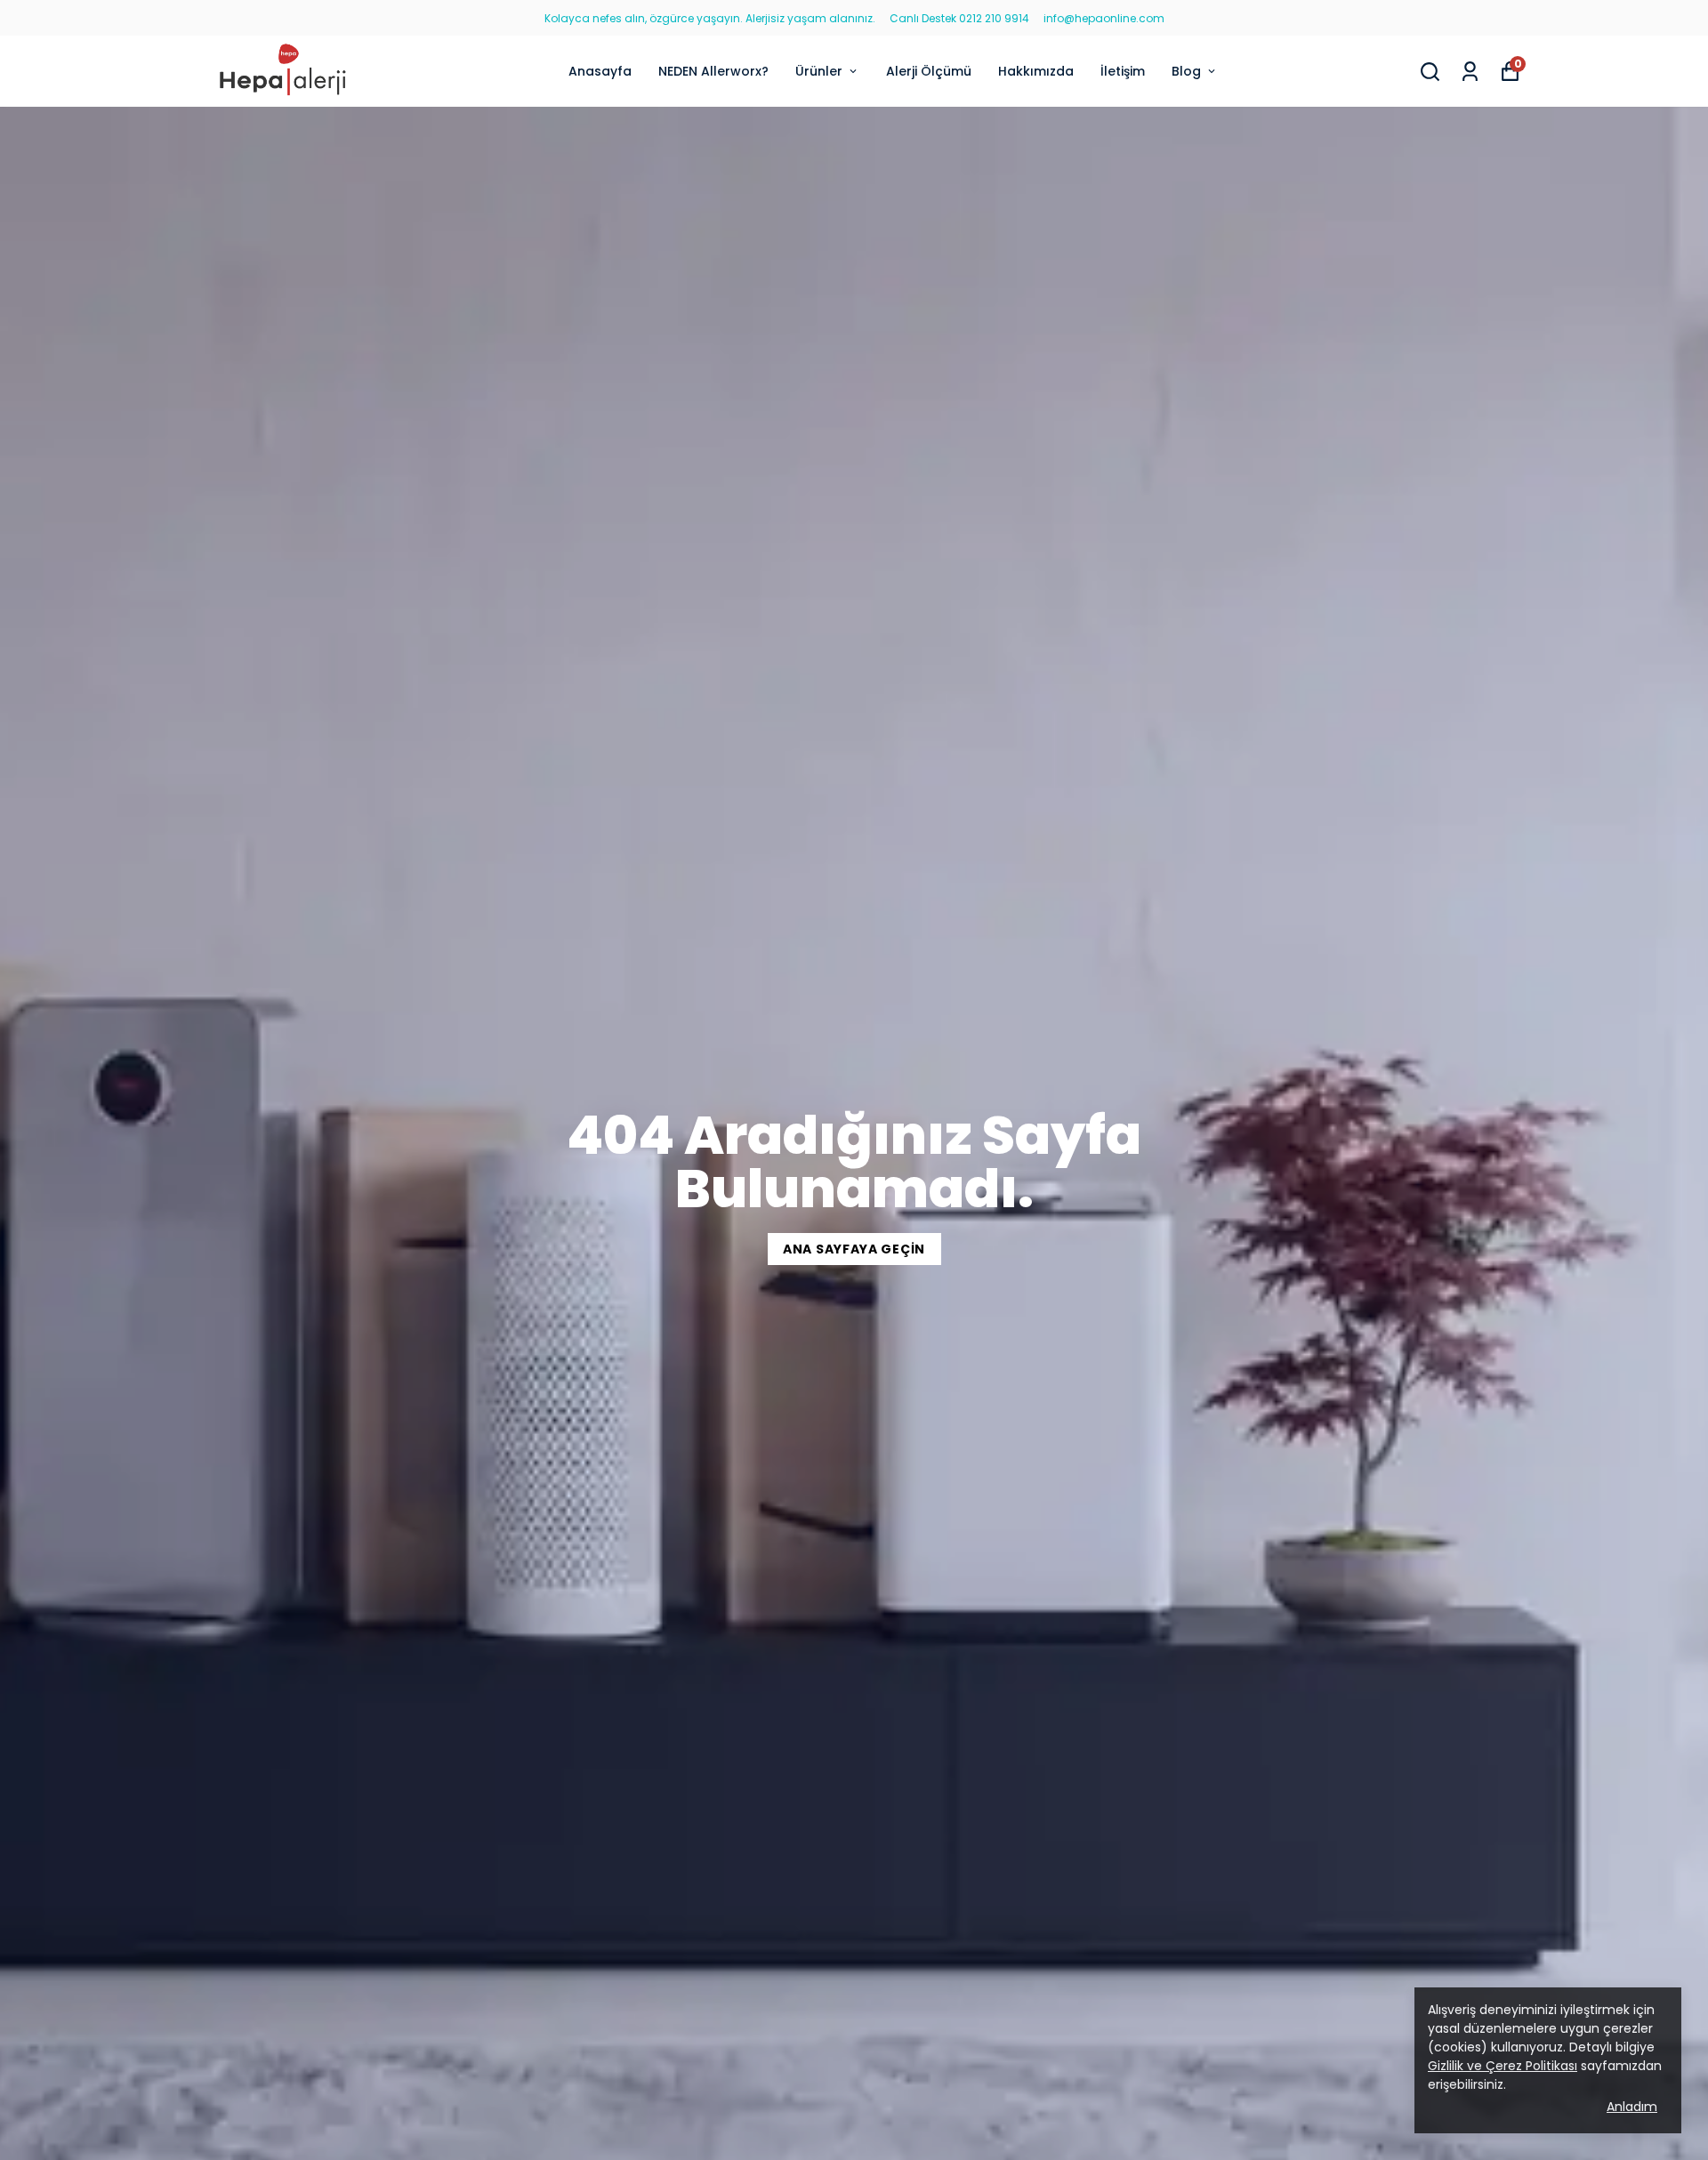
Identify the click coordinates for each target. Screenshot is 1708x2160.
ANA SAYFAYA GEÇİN (854, 1249)
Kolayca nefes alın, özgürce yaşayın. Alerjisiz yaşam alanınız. (710, 18)
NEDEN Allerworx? (713, 71)
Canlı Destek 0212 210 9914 (959, 18)
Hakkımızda (1036, 71)
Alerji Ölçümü (929, 71)
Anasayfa (600, 71)
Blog (1186, 71)
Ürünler (819, 71)
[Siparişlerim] (1470, 72)
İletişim (1123, 71)
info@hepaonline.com (1104, 18)
